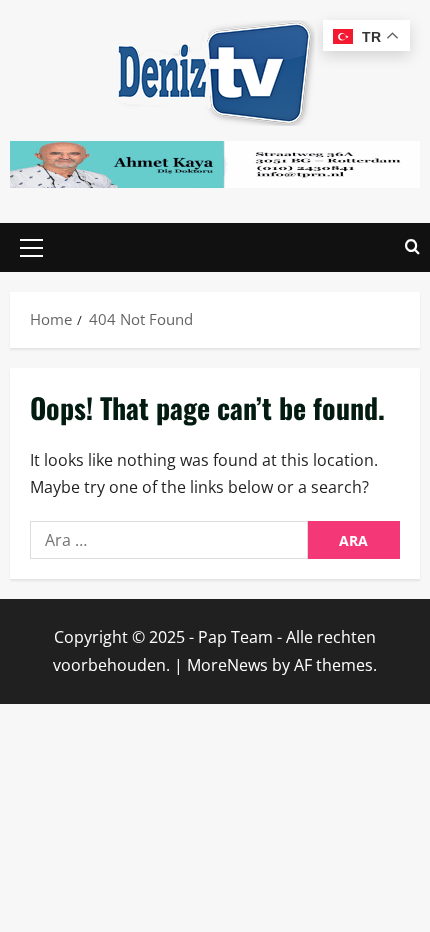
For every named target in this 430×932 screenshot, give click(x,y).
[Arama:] (169, 540)
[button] (31, 248)
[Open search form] (412, 247)
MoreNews (227, 665)
